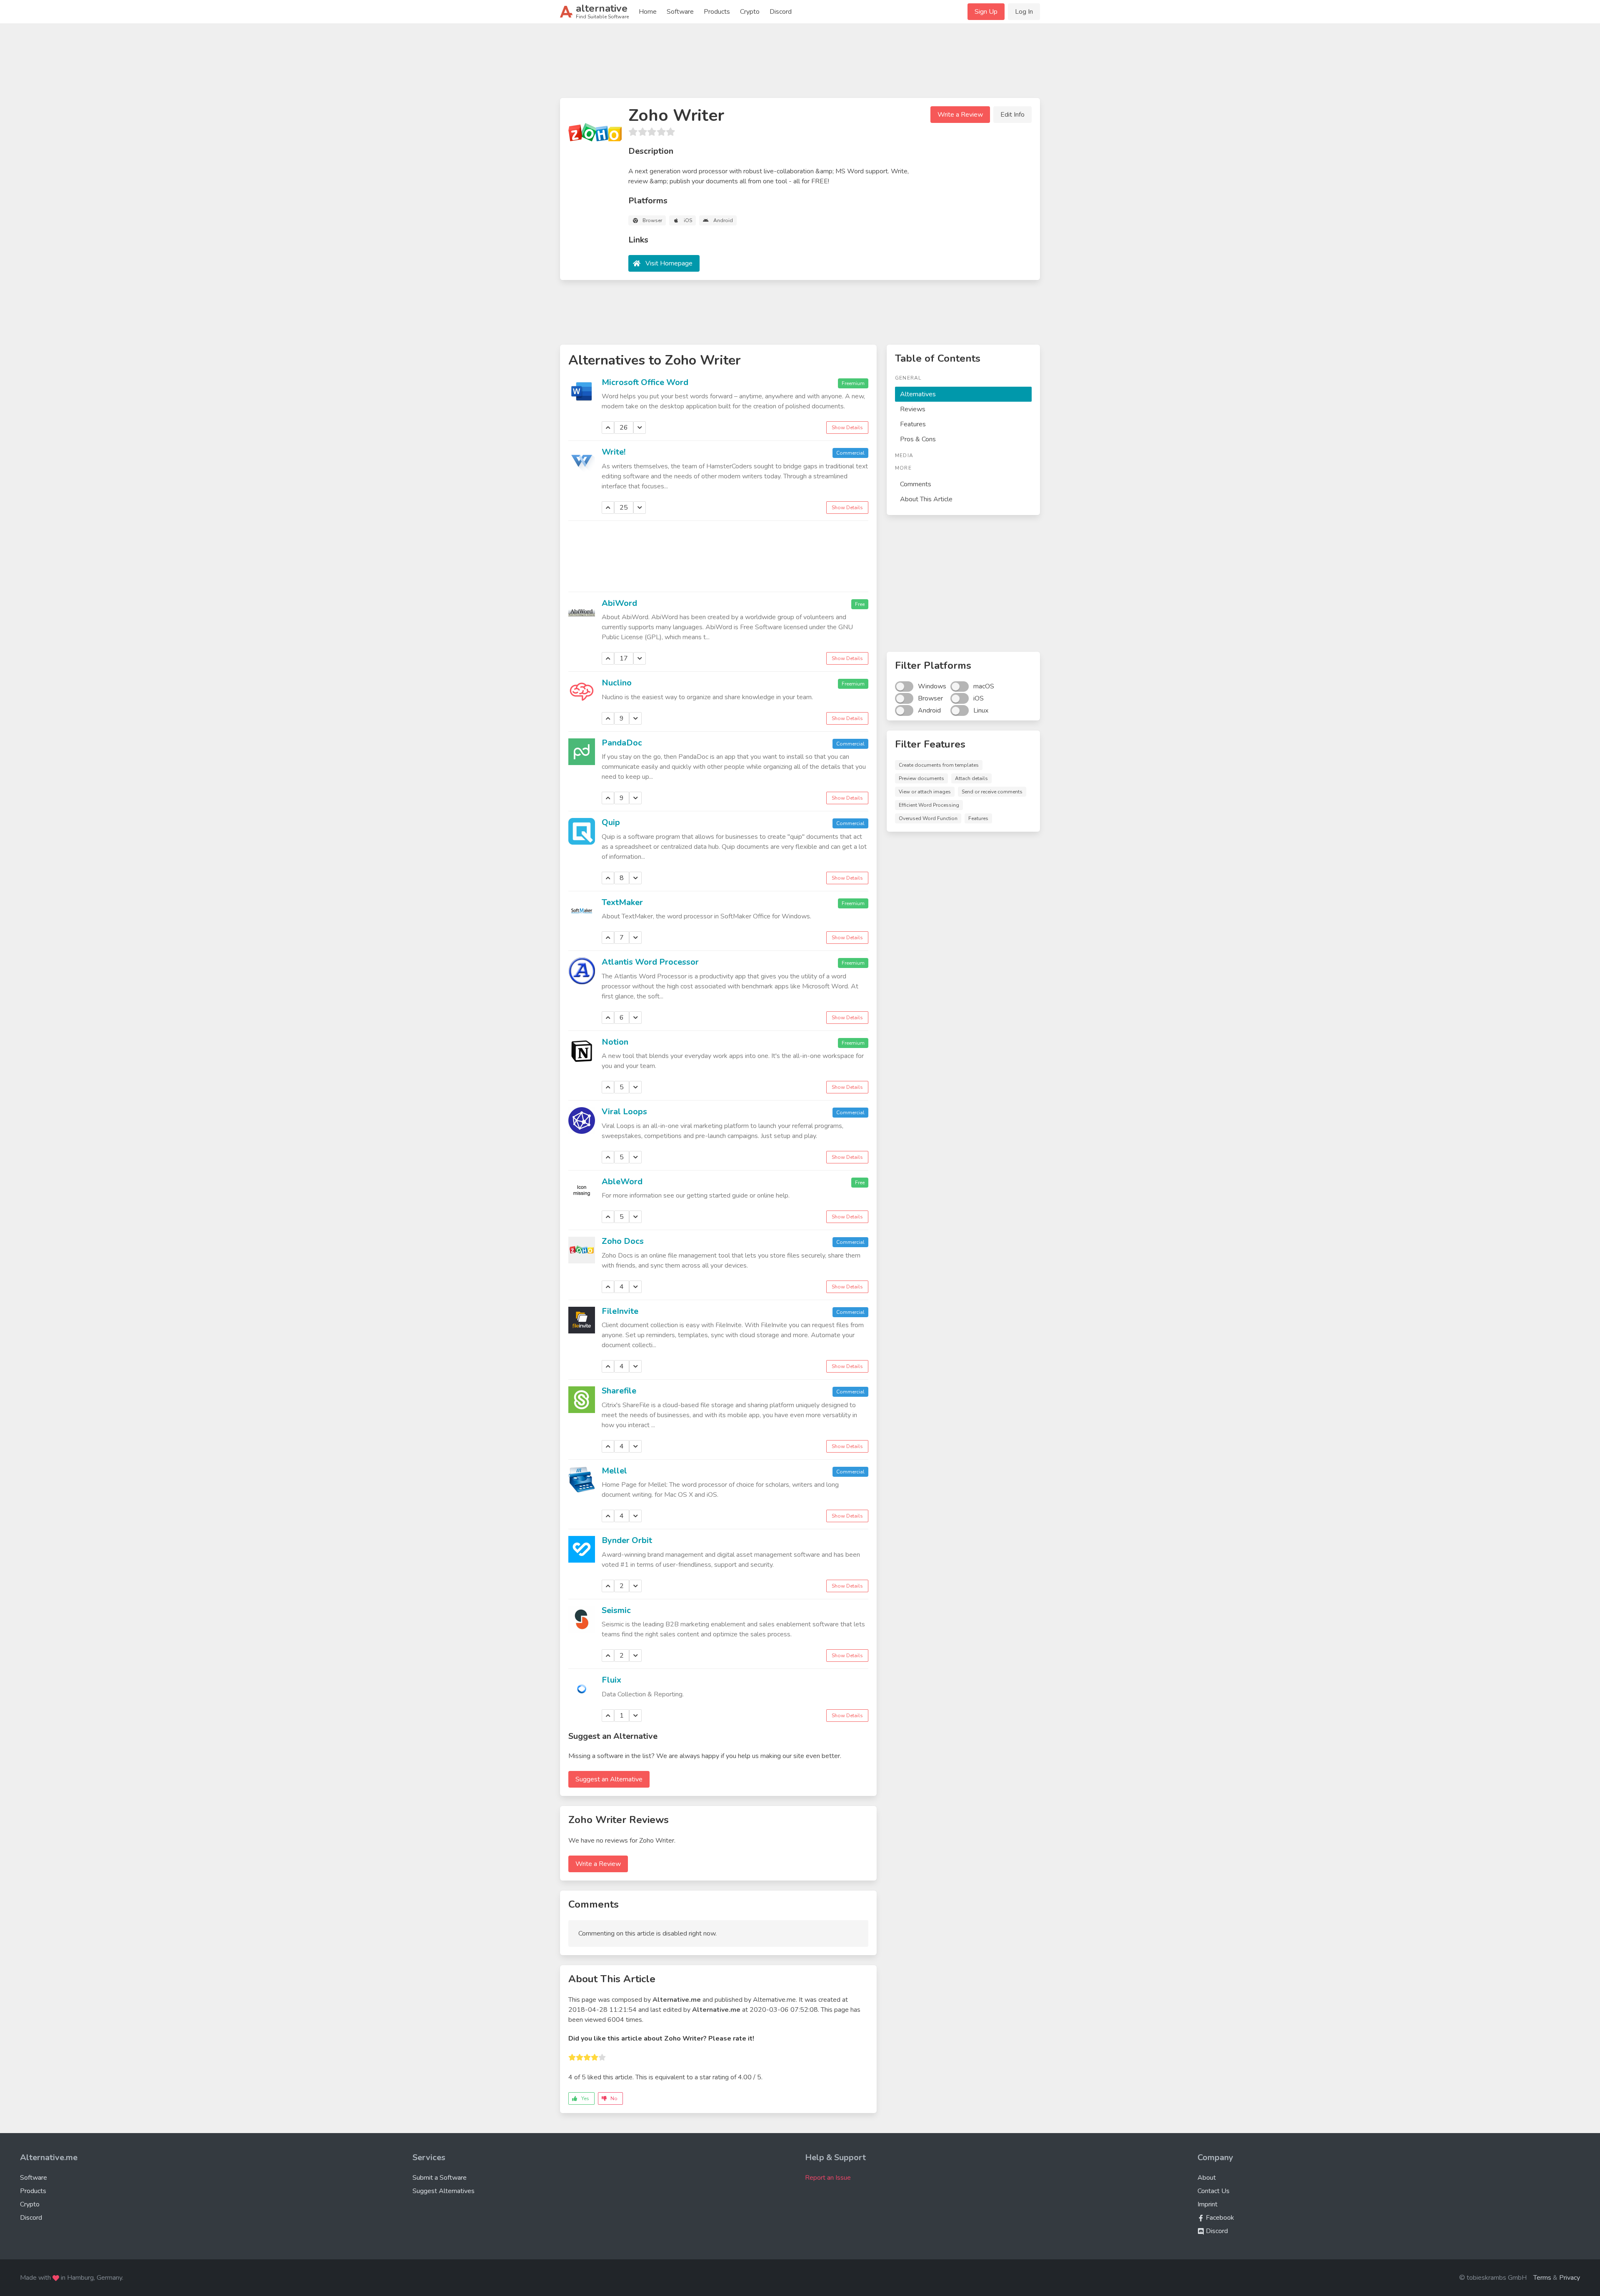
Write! (614, 452)
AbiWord (619, 603)
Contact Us (1214, 2191)
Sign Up (986, 12)
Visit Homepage (669, 263)
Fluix (611, 1680)
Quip (611, 822)
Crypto (750, 12)
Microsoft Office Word (645, 382)
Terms (1542, 2278)
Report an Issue (828, 2178)
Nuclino (617, 683)
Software (680, 12)
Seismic (616, 1610)
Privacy (1570, 2278)
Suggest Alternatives (444, 2191)
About (1207, 2178)
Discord (781, 12)
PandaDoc (622, 743)
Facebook (1219, 2218)
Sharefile (619, 1391)
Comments (916, 484)
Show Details (847, 428)
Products (717, 12)
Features (913, 424)
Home (648, 12)
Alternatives (918, 394)
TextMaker (622, 902)
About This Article (926, 499)
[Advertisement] (800, 64)
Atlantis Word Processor (650, 962)
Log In (1024, 12)
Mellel (614, 1471)
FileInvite (620, 1311)
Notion (615, 1042)
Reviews (913, 409)
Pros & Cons (918, 439)
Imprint (1207, 2204)
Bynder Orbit (627, 1540)
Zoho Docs (623, 1241)
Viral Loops (624, 1112)
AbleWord (622, 1182)
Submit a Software (440, 2178)
